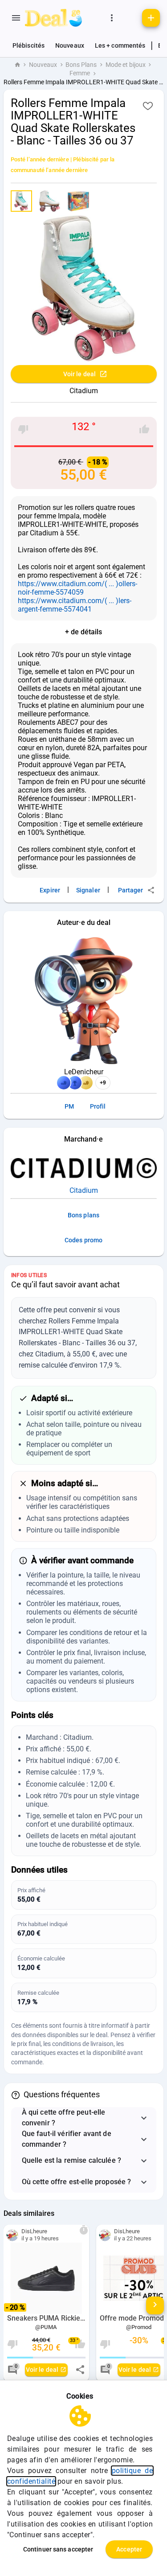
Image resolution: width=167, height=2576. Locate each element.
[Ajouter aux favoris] (148, 106)
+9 (103, 1083)
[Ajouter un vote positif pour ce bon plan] (144, 429)
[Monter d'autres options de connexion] (112, 18)
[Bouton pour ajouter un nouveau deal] (151, 18)
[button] (84, 2118)
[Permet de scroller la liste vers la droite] (155, 2305)
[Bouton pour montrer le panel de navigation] (16, 18)
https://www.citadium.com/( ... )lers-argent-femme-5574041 (75, 605)
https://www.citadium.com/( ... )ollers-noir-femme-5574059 (77, 588)
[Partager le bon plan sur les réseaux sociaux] (80, 2370)
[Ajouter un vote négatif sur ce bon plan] (23, 429)
